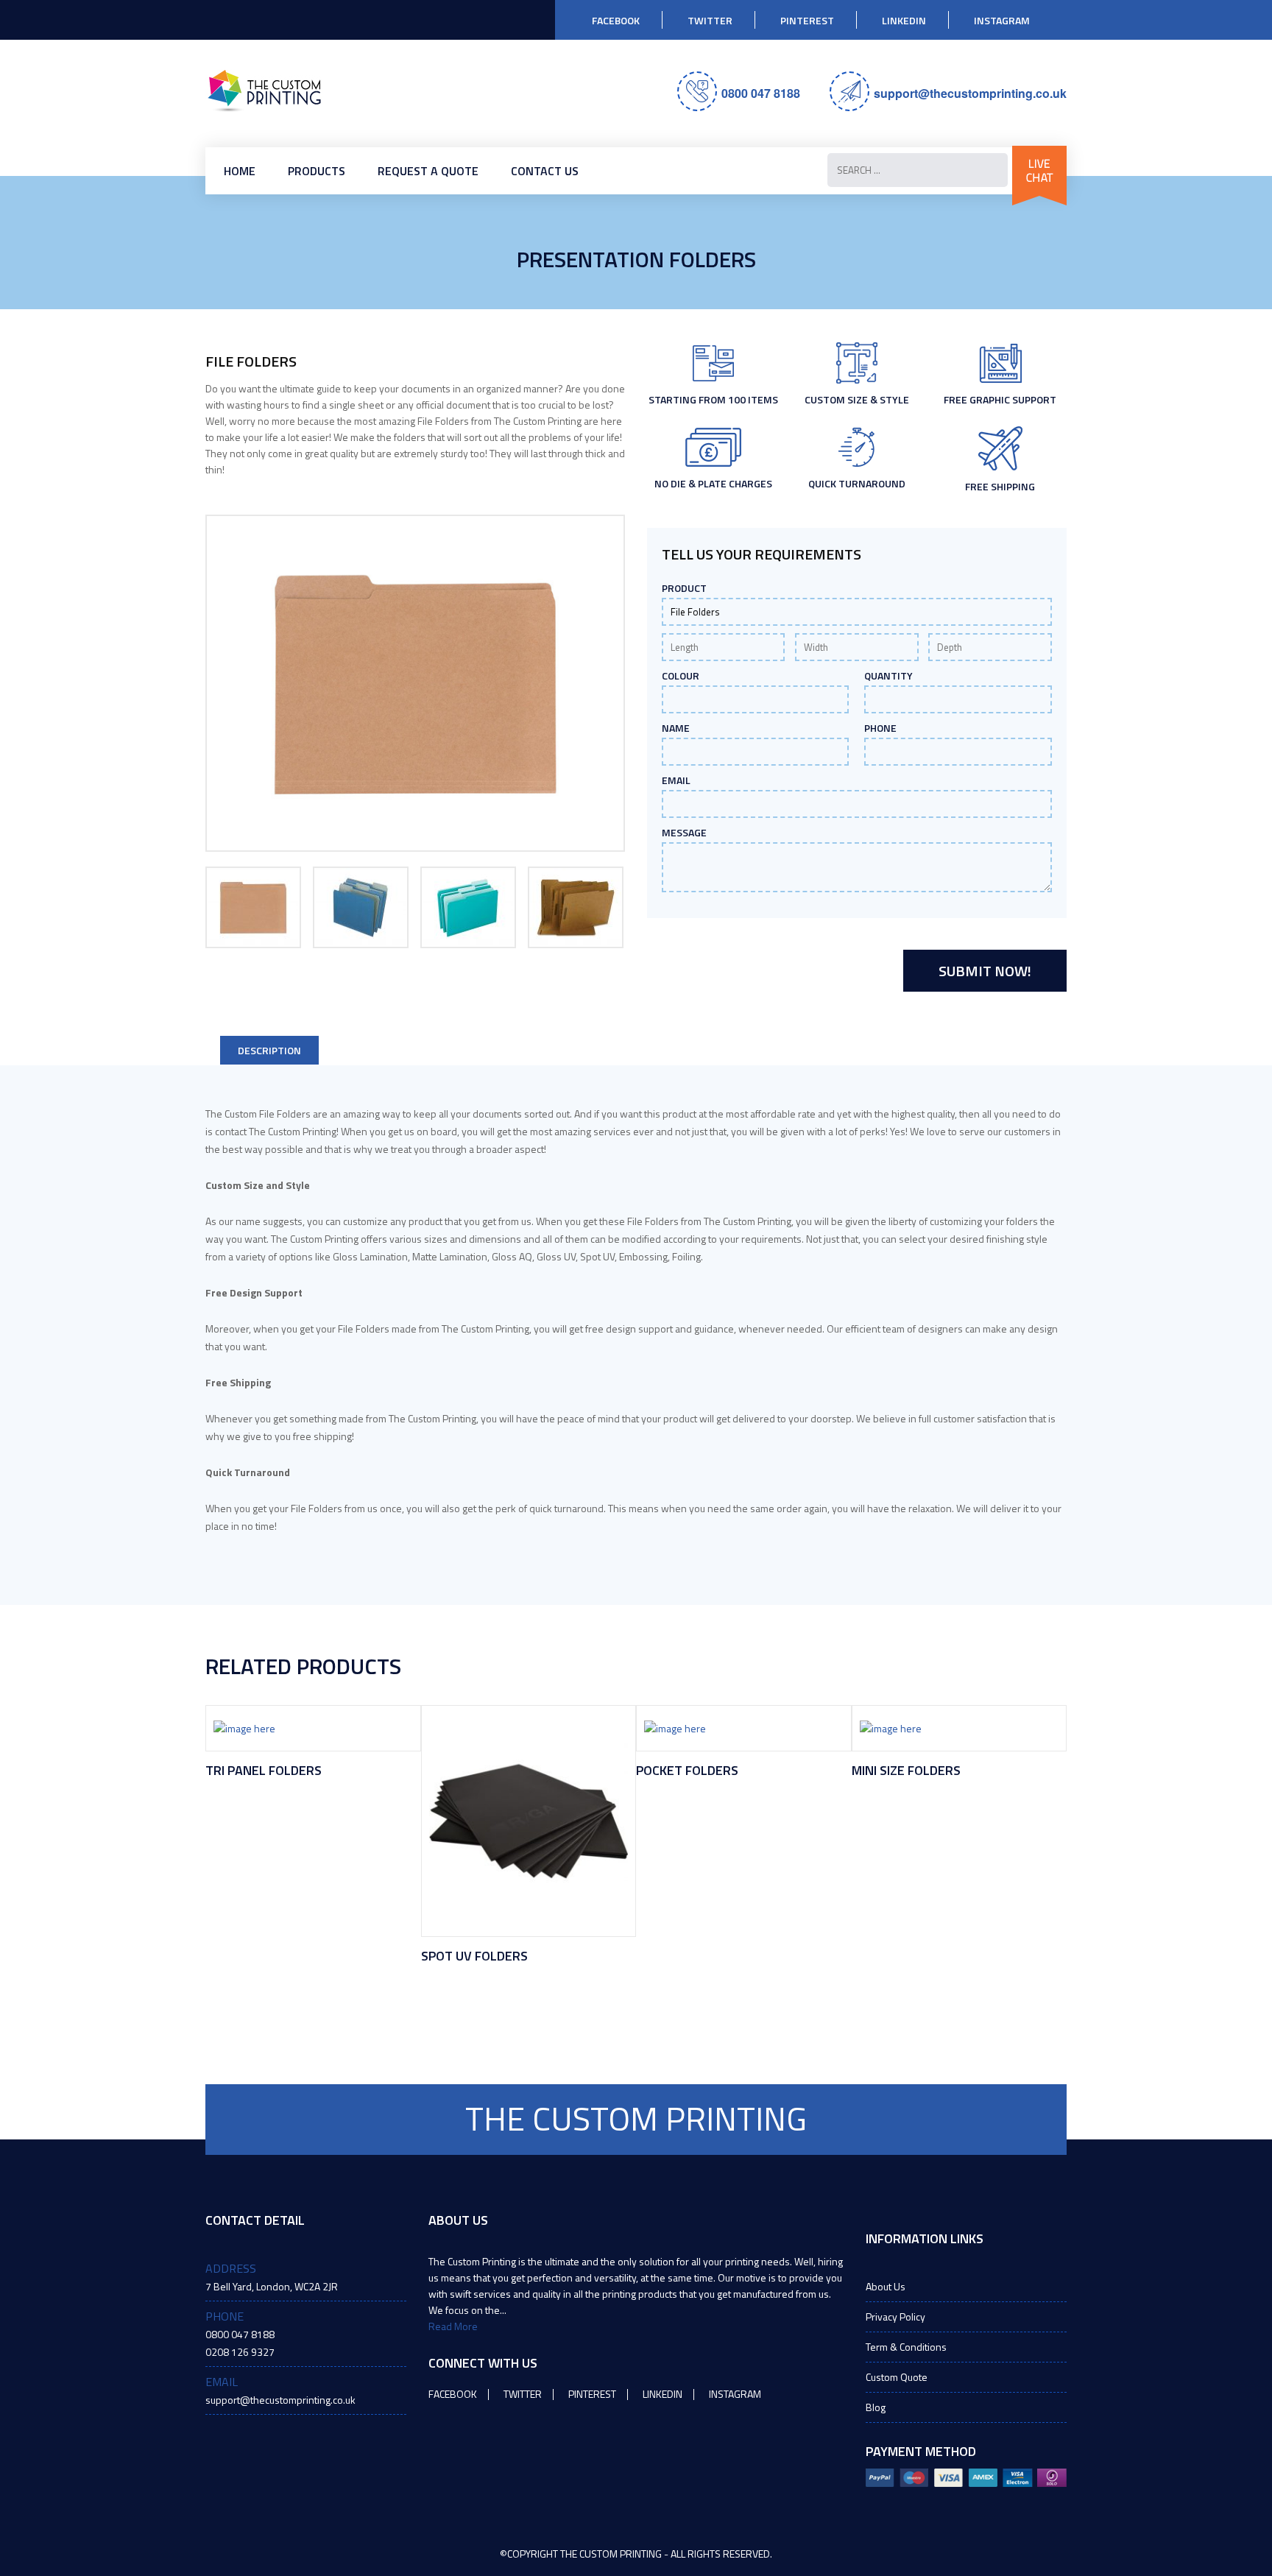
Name (676, 728)
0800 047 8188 (761, 93)
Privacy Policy (895, 2316)
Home (240, 171)
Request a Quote (428, 171)
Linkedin (904, 20)
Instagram (1002, 20)
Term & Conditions (906, 2347)
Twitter (710, 20)
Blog (876, 2407)
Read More (453, 2326)
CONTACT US (545, 171)
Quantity (888, 676)
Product (684, 588)
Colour (681, 676)
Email (676, 780)
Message (684, 833)
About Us (886, 2286)
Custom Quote (897, 2377)
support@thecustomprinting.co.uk (970, 93)
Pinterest (807, 20)
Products (317, 171)
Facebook (616, 20)
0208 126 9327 (240, 2352)
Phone (880, 728)
